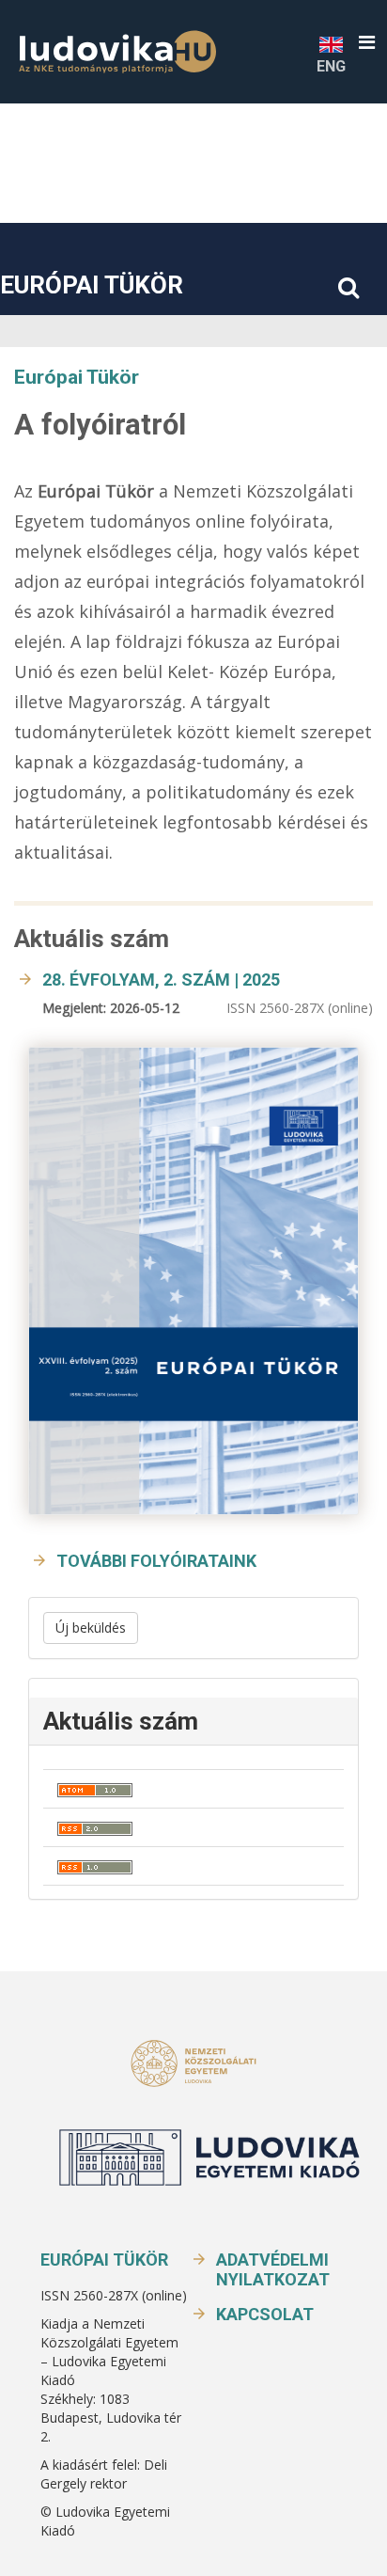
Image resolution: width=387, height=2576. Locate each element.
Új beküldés (91, 1628)
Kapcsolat (265, 2314)
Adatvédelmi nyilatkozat (273, 2269)
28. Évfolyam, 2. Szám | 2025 (161, 980)
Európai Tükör (92, 285)
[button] (367, 43)
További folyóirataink (156, 1561)
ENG (331, 66)
